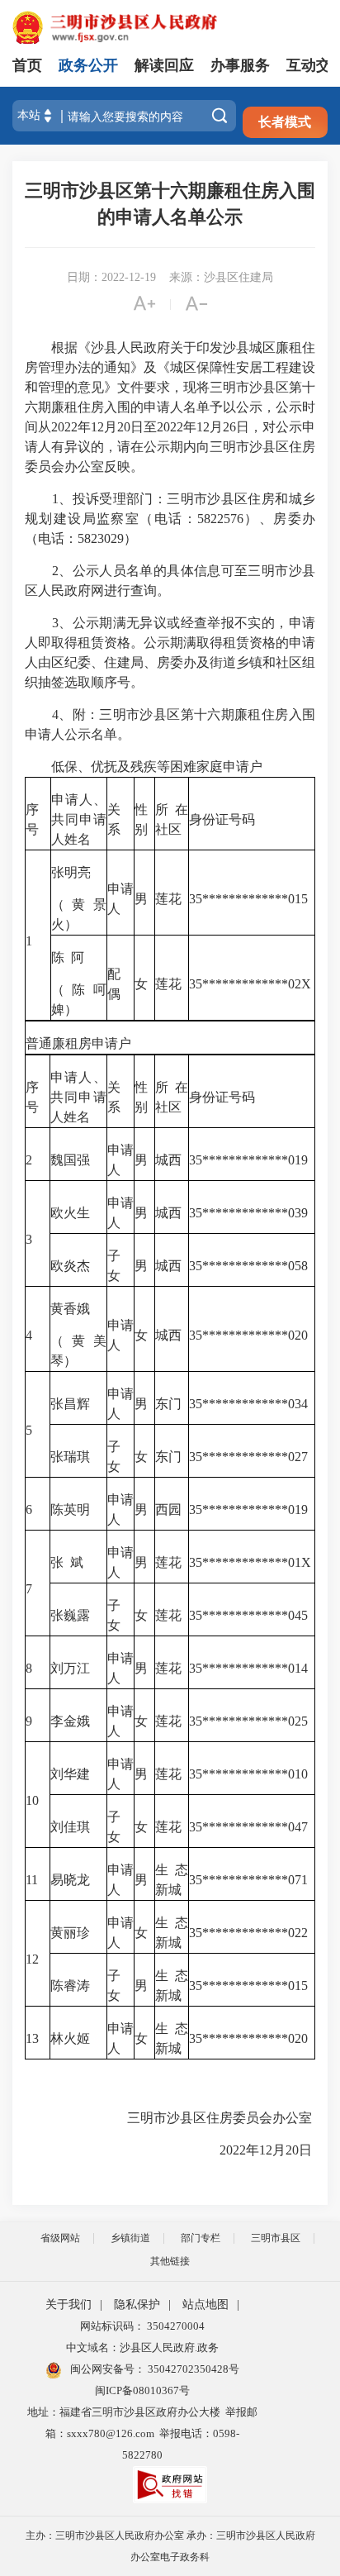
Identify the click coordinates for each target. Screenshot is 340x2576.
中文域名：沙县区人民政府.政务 (142, 2347)
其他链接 (170, 2261)
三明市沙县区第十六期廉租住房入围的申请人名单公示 (170, 204)
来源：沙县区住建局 (221, 277)
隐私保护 (137, 2305)
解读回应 (164, 65)
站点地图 (205, 2305)
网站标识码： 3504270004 (142, 2326)
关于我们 (68, 2305)
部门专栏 (201, 2238)
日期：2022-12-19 (111, 277)
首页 (27, 65)
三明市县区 (276, 2238)
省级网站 (60, 2238)
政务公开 (88, 65)
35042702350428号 (192, 2369)
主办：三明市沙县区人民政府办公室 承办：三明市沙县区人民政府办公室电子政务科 (170, 2546)
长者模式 (285, 122)
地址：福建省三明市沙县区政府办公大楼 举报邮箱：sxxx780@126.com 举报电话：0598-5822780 (142, 2433)
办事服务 (240, 65)
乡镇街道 (130, 2238)
